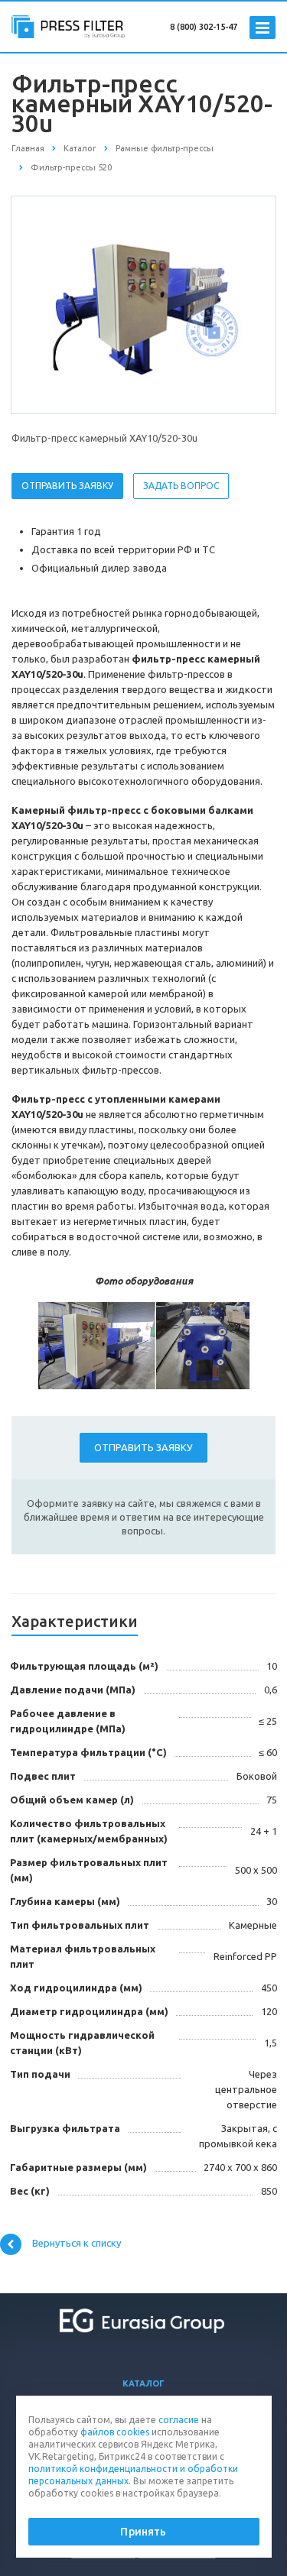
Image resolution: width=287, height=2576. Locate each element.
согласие (179, 2420)
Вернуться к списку (77, 2244)
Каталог (143, 2383)
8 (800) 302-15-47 (204, 27)
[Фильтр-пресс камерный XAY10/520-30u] (144, 304)
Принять (143, 2532)
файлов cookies (115, 2432)
